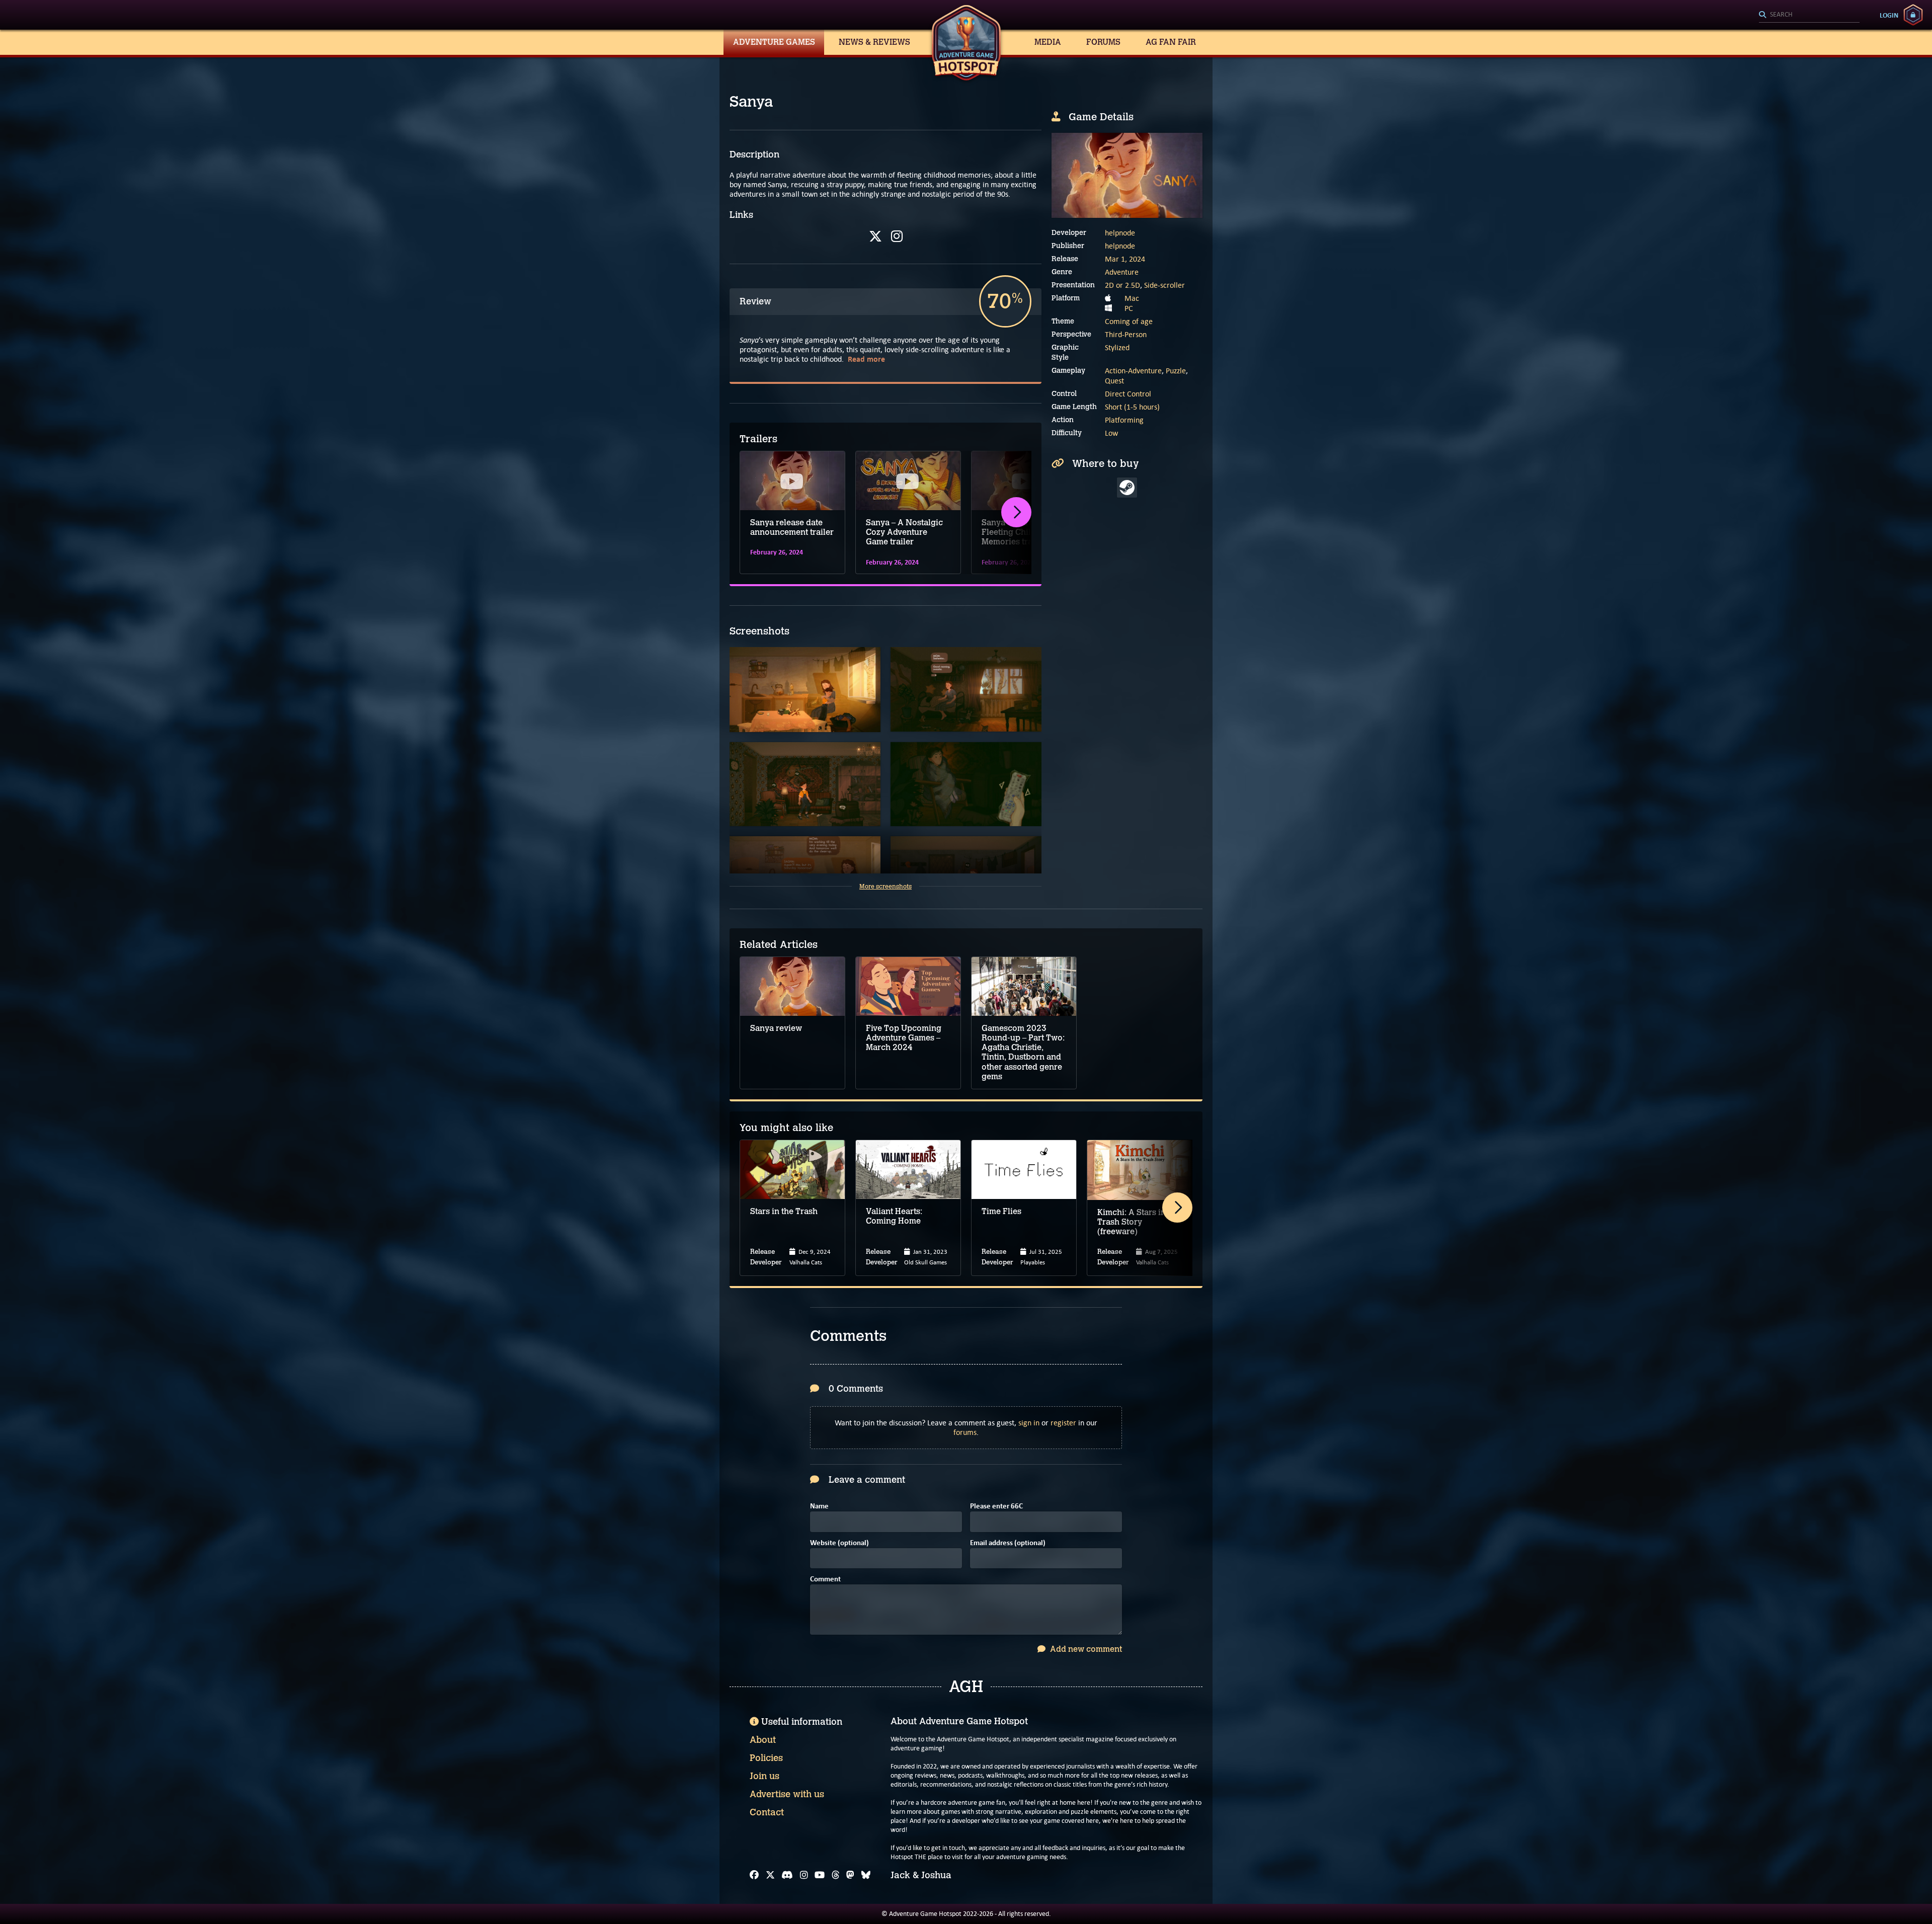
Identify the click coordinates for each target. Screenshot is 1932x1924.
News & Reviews (874, 42)
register (1063, 1423)
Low (1111, 433)
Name (819, 1507)
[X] (875, 236)
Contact (767, 1812)
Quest (1114, 381)
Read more (866, 359)
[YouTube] (820, 1875)
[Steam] (1127, 488)
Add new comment (1085, 1649)
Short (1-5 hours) (1132, 407)
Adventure (1122, 272)
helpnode (1120, 233)
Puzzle (1176, 371)
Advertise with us (787, 1794)
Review (755, 301)
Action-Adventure (1133, 371)
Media (1048, 42)
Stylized (1117, 347)
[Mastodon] (850, 1875)
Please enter (996, 1507)
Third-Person (1126, 334)
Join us (764, 1776)
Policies (766, 1758)
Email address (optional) (1008, 1543)
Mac (1132, 298)
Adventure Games (774, 42)
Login (1889, 15)
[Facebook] (754, 1875)
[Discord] (787, 1875)
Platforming (1124, 420)
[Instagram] (897, 236)
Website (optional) (839, 1543)
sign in (1029, 1423)
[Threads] (836, 1875)
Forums (1103, 42)
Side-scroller (1164, 285)
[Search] (1809, 15)
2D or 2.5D (1122, 285)
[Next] (1016, 512)
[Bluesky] (866, 1875)
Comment (825, 1580)
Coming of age (1129, 321)
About (763, 1740)
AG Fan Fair (1171, 42)
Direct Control (1128, 394)
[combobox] (1809, 15)
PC (1129, 308)
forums (965, 1432)
